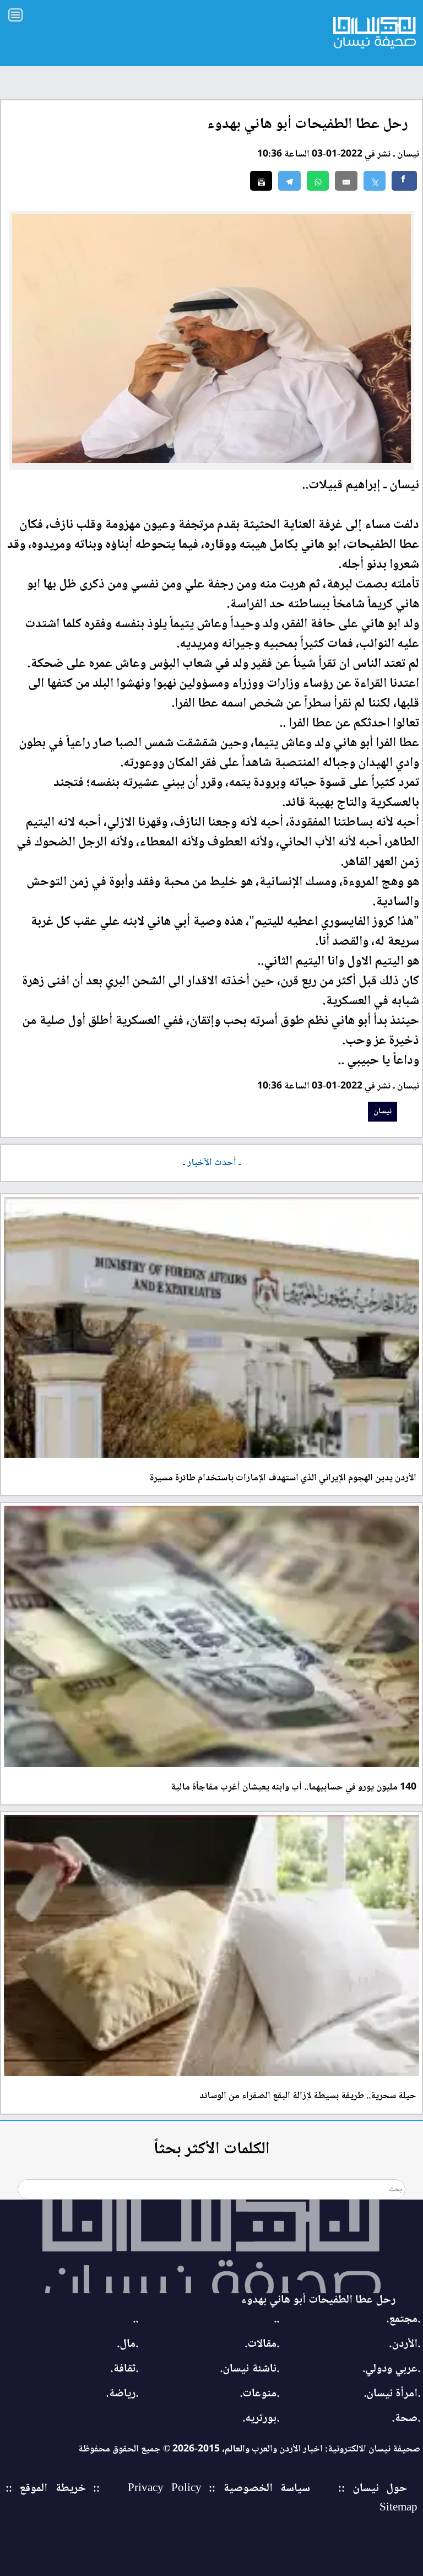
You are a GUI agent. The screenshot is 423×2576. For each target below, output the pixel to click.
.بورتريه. (261, 2419)
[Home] (211, 2246)
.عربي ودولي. (391, 2369)
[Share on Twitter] (375, 181)
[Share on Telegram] (289, 181)
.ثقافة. (124, 2369)
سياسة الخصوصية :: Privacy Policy (219, 2489)
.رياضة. (122, 2394)
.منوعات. (259, 2394)
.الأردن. (405, 2344)
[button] (318, 181)
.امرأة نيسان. (392, 2394)
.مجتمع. (403, 2319)
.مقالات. (262, 2344)
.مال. (128, 2344)
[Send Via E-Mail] (346, 181)
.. (276, 2319)
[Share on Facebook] (404, 181)
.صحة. (406, 2419)
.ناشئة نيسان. (250, 2369)
